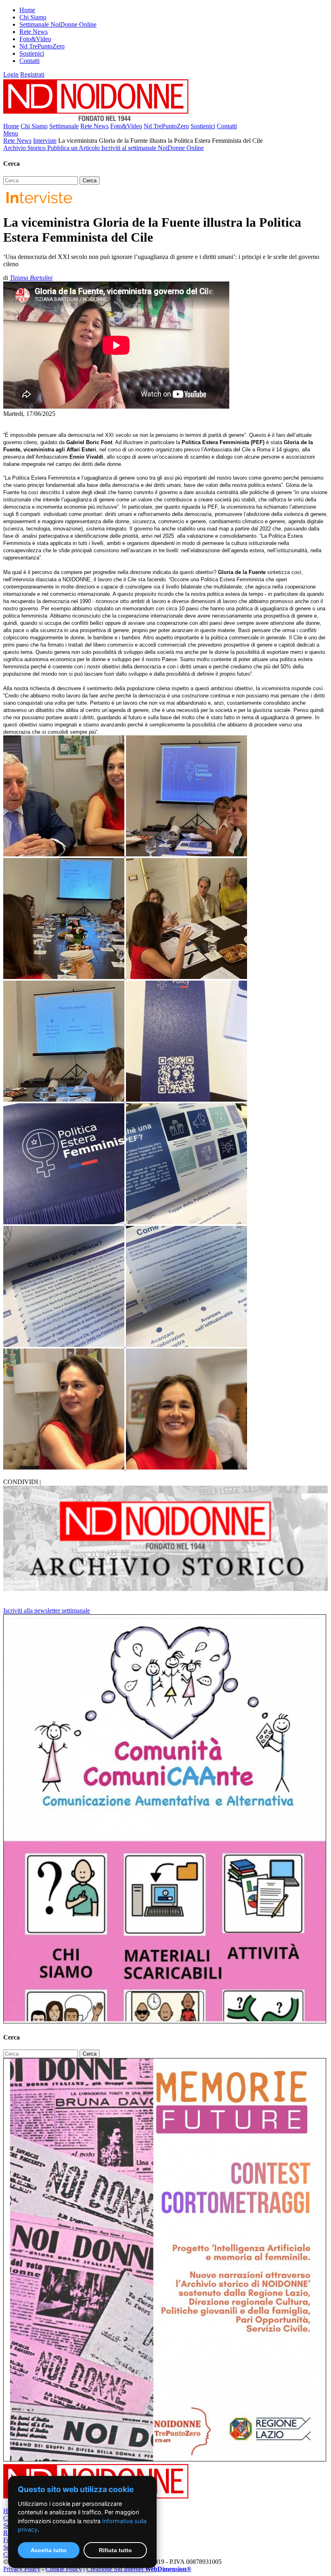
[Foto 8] (65, 1222)
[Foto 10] (65, 1345)
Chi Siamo (33, 17)
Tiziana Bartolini (31, 278)
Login (11, 74)
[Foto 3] (65, 977)
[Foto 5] (65, 1099)
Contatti (29, 61)
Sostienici (32, 53)
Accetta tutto (49, 2550)
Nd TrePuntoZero (42, 46)
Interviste (45, 141)
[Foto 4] (186, 977)
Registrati (32, 74)
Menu (11, 133)
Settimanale (64, 126)
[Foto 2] (186, 854)
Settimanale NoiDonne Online (58, 24)
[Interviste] (38, 203)
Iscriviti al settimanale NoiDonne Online (153, 148)
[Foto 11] (186, 1345)
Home (27, 10)
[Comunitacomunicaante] (165, 2021)
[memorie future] (165, 2459)
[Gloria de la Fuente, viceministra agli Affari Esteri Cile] (65, 1467)
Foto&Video (35, 39)
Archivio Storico (25, 148)
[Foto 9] (186, 1222)
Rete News (34, 32)
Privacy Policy (22, 2569)
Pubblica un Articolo (74, 148)
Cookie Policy (64, 2569)
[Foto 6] (186, 1099)
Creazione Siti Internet (139, 2569)
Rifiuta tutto (115, 2550)
